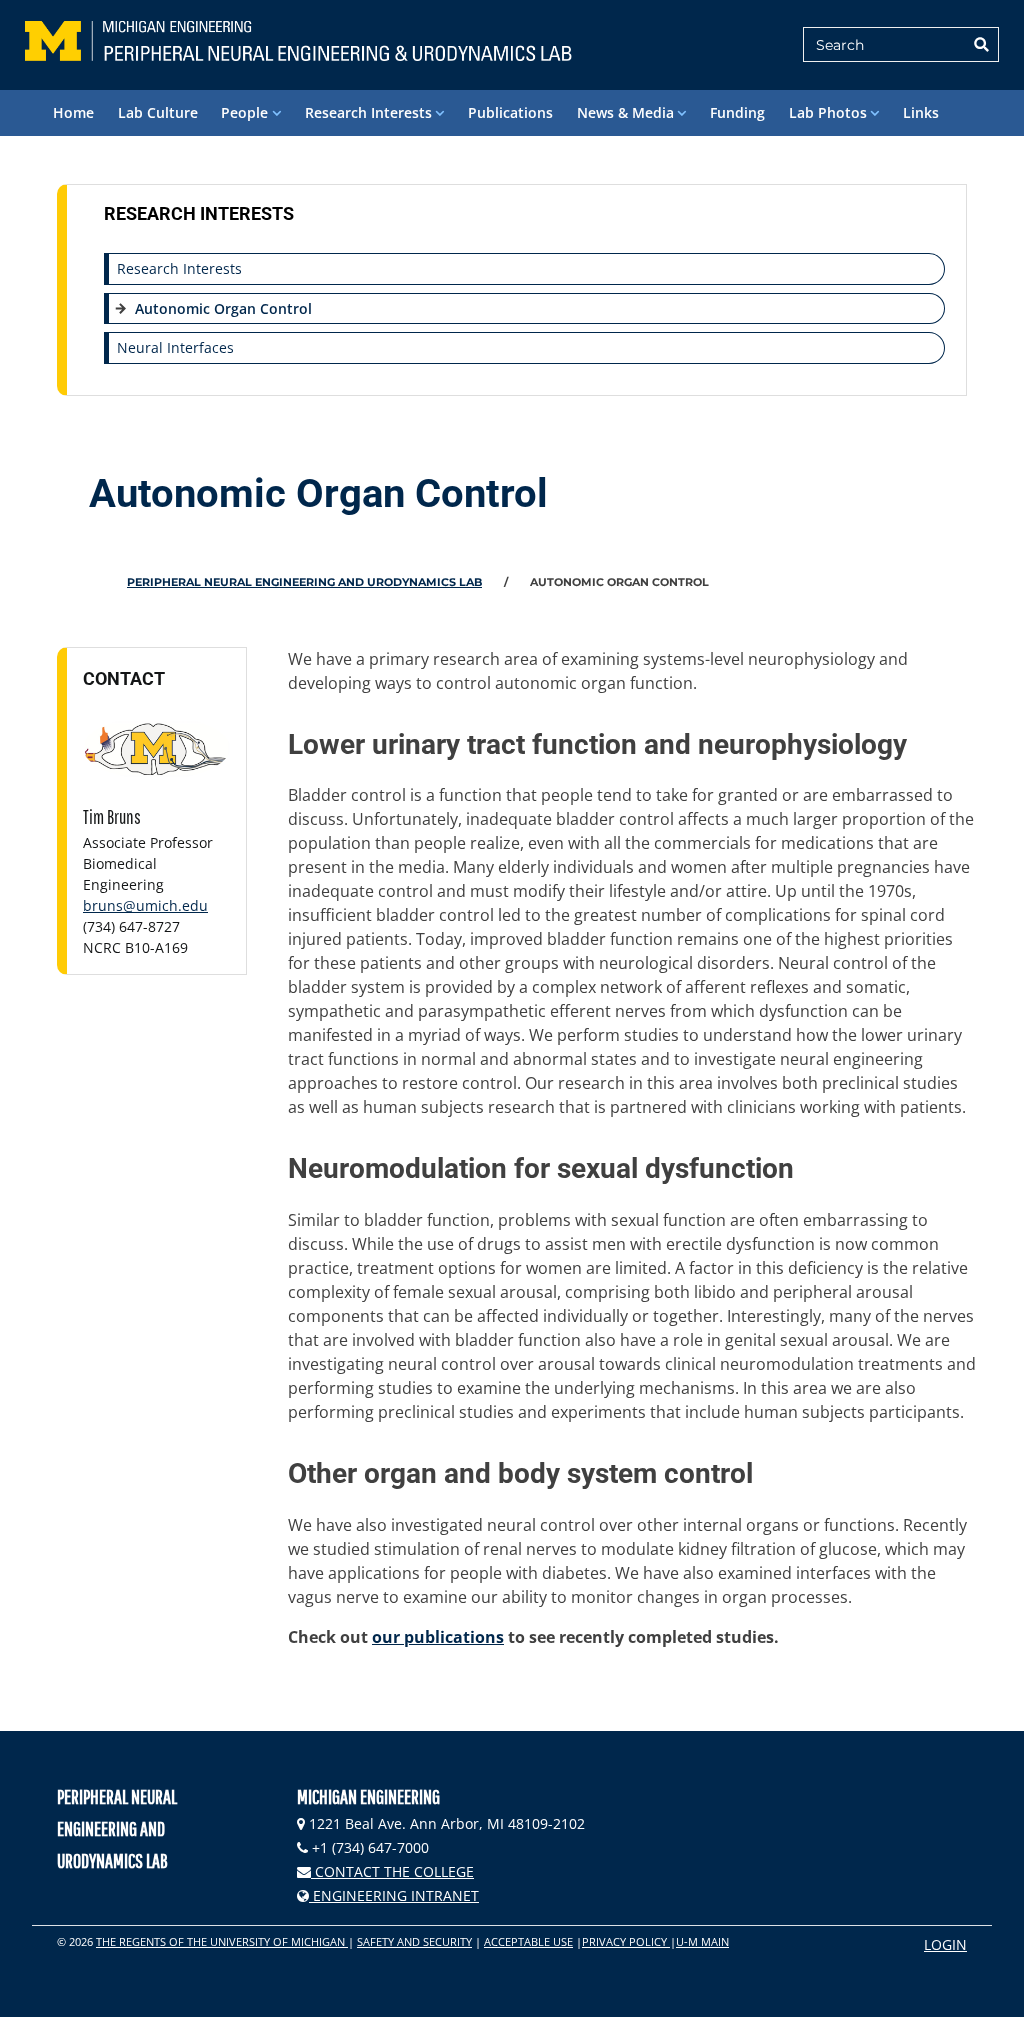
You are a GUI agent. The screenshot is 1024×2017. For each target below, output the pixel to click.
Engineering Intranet (394, 1895)
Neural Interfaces (175, 347)
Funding (737, 112)
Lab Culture (158, 112)
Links (921, 112)
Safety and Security (414, 1941)
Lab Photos (828, 112)
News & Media (625, 112)
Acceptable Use (528, 1941)
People (244, 112)
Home (73, 112)
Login (945, 1944)
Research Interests (368, 112)
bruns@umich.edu (145, 905)
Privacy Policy (626, 1941)
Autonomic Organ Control (223, 308)
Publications (510, 112)
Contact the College (392, 1871)
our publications (438, 1637)
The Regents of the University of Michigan (222, 1941)
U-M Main (702, 1941)
